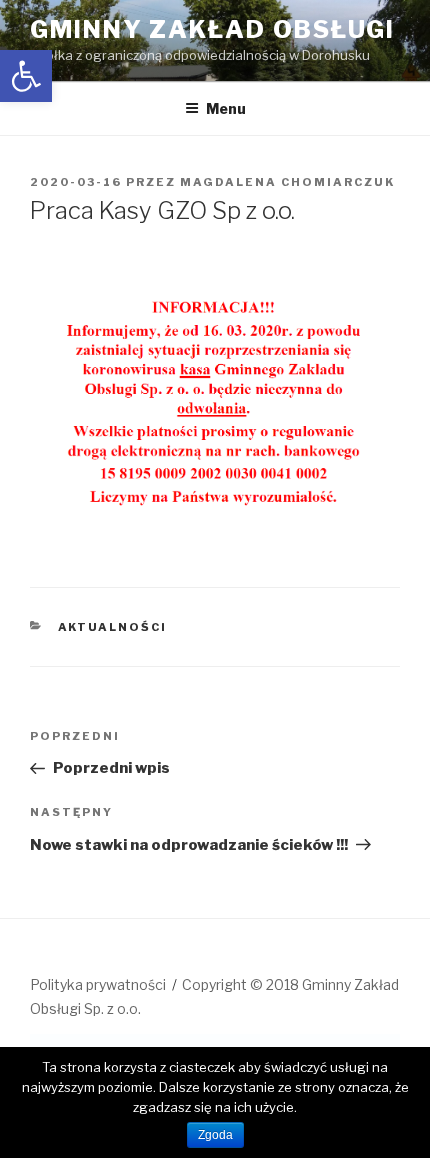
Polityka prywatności (98, 984)
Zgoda (215, 1135)
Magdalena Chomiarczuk (287, 182)
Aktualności (113, 627)
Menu (226, 108)
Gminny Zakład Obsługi (212, 29)
